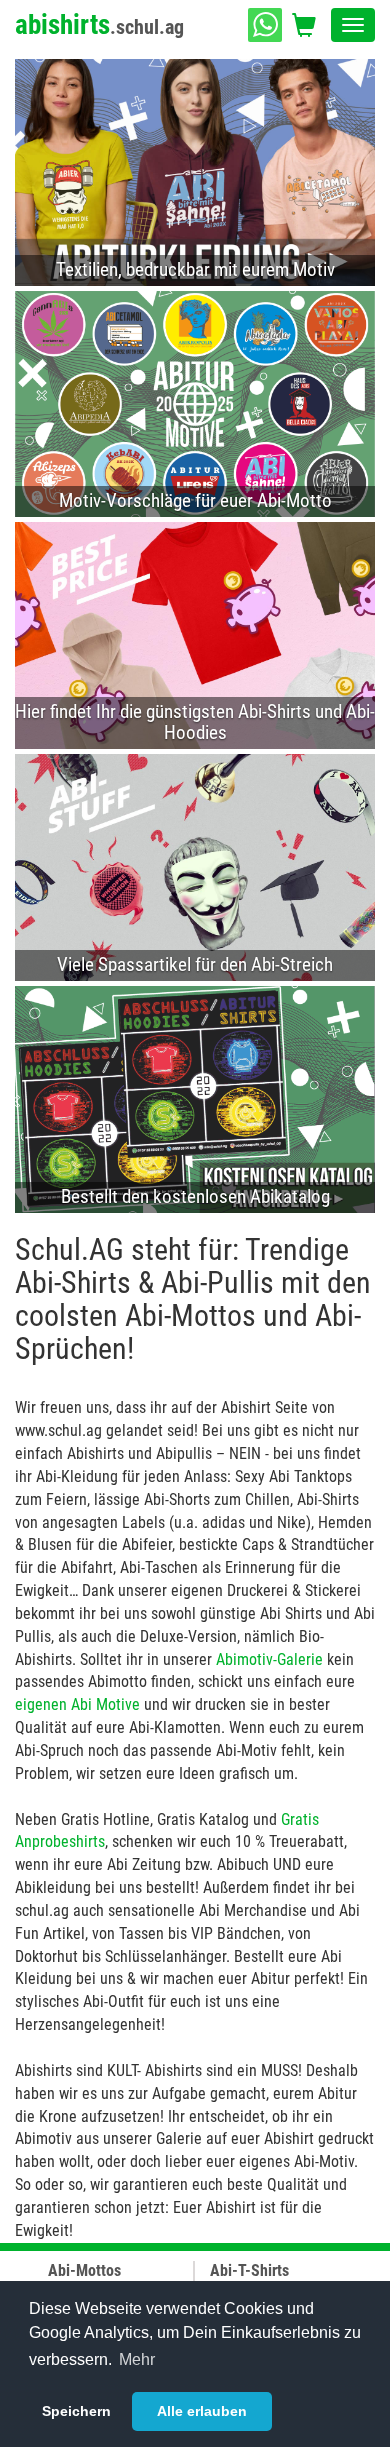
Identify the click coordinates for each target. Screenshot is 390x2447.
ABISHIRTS (99, 25)
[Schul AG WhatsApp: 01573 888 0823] (265, 25)
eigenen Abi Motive (77, 1704)
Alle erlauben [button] (202, 2411)
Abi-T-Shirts (249, 2270)
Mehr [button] (137, 2359)
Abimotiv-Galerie (269, 1659)
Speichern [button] (76, 2411)
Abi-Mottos (84, 2270)
